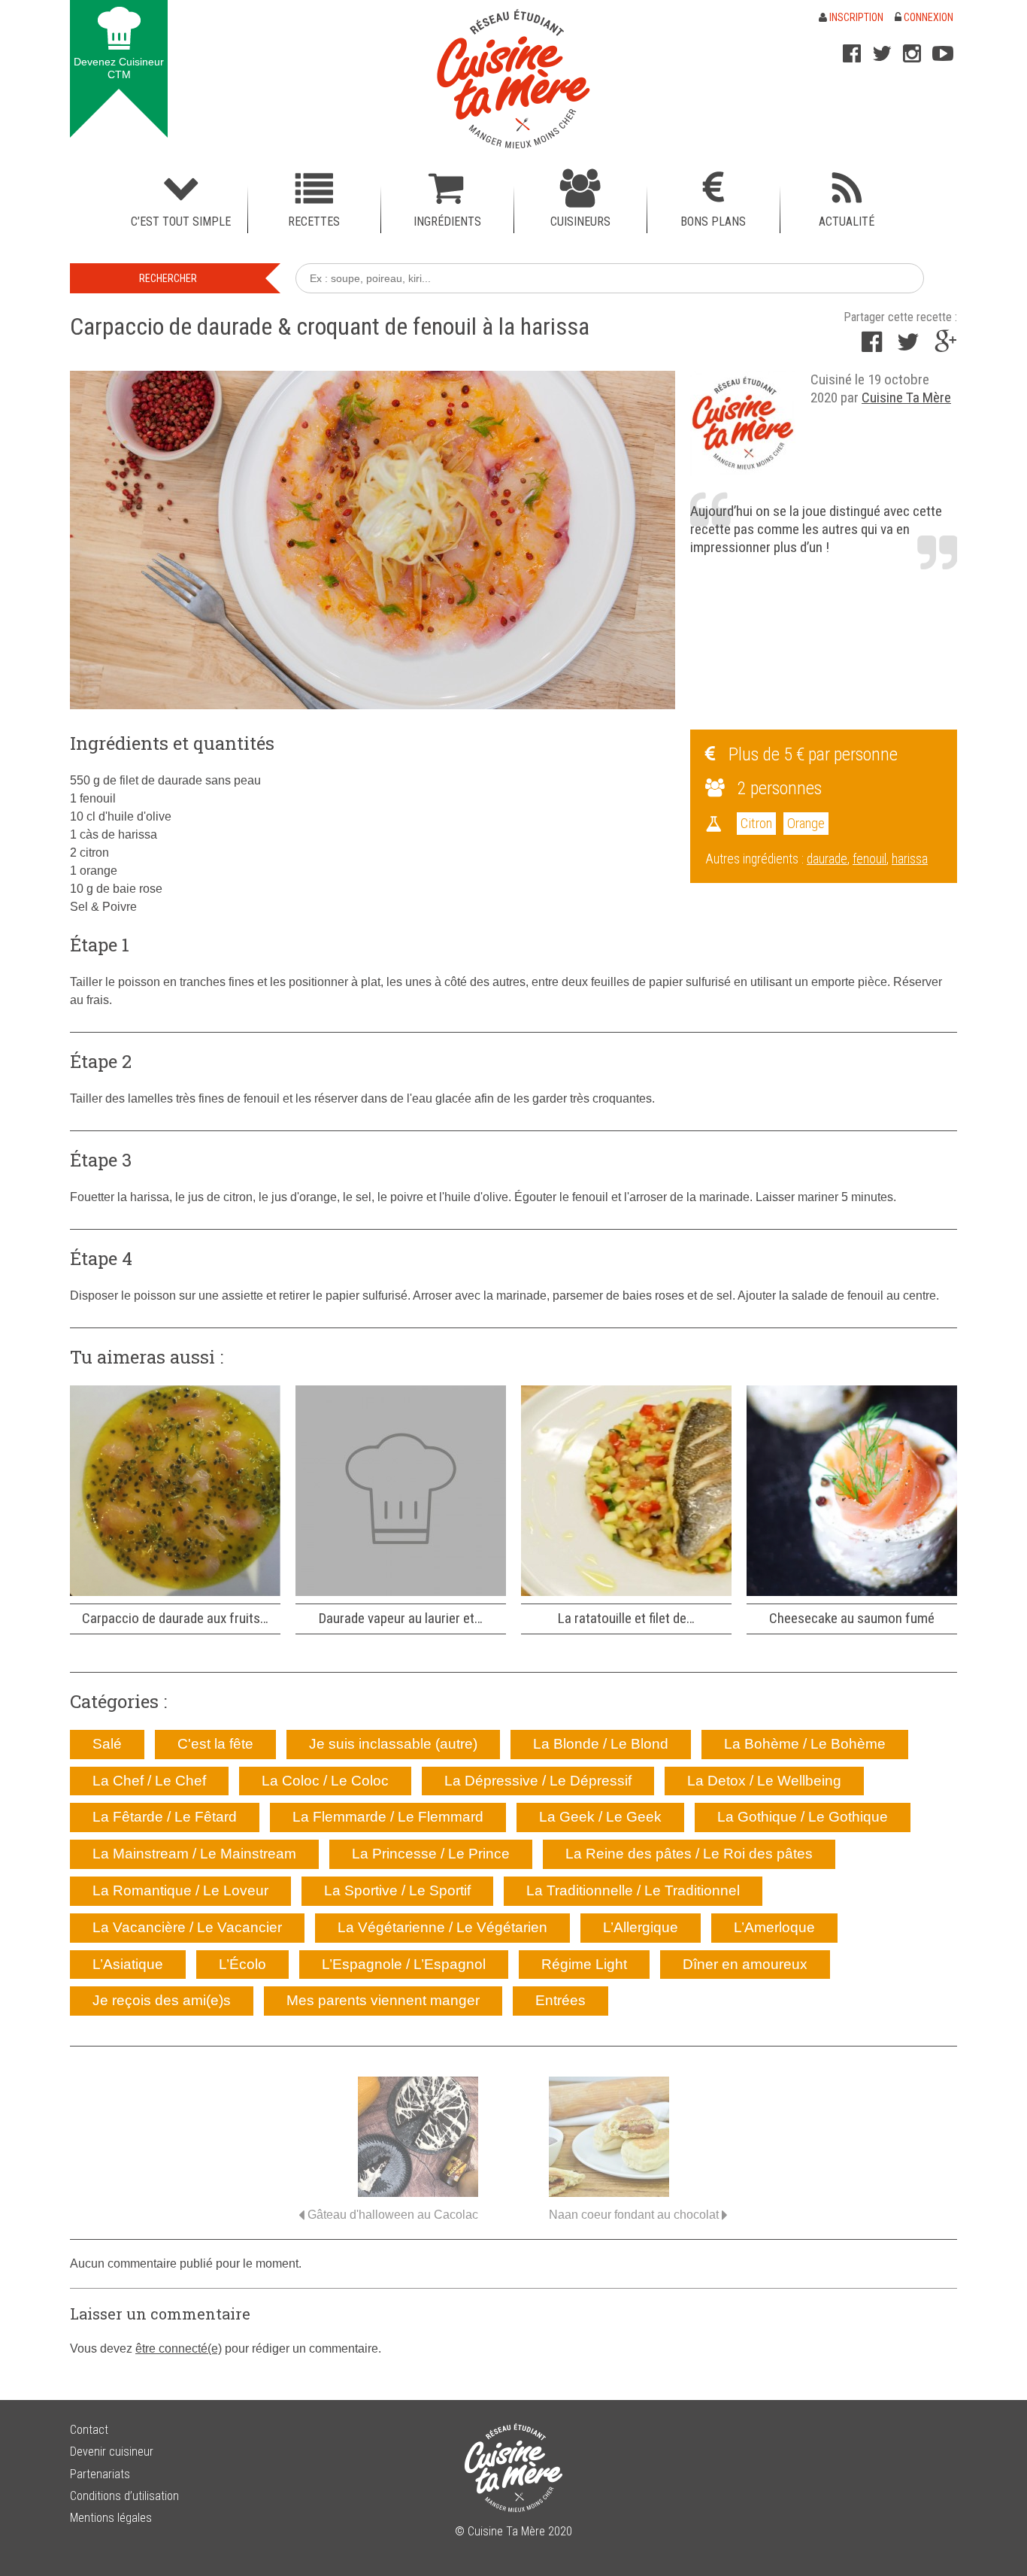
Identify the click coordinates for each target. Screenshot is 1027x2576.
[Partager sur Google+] (946, 346)
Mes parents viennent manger (383, 2000)
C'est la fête (215, 1744)
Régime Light (584, 1964)
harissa (910, 859)
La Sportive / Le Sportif (397, 1890)
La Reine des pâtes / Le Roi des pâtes (689, 1854)
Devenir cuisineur (112, 2452)
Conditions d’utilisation (124, 2496)
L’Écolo (242, 1964)
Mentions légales (111, 2518)
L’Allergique (641, 1927)
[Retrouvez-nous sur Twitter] (882, 53)
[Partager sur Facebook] (872, 346)
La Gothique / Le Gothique (803, 1817)
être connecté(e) (179, 2348)
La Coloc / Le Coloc (325, 1781)
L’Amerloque (774, 1927)
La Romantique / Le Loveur (180, 1890)
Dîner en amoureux (745, 1964)
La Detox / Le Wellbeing (764, 1781)
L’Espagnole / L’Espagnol (404, 1964)
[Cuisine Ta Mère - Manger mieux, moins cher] (513, 79)
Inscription (855, 17)
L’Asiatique (128, 1964)
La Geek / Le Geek (600, 1817)
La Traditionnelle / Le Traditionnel (633, 1890)
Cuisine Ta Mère (906, 397)
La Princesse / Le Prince (431, 1854)
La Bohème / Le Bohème (805, 1744)
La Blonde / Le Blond (601, 1744)
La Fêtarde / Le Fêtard (165, 1817)
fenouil (869, 859)
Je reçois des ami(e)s (162, 2000)
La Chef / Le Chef (149, 1781)
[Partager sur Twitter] (908, 346)
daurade (827, 859)
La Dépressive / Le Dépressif (538, 1781)
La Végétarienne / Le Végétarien (442, 1927)
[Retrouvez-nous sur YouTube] (943, 53)
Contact (89, 2430)
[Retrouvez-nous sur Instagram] (912, 53)
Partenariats (100, 2474)
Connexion (927, 17)
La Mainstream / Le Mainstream (194, 1854)
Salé (107, 1744)
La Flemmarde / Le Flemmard (388, 1817)
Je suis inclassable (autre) (393, 1744)
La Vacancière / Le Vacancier (187, 1927)
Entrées (560, 2000)
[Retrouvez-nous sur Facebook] (852, 53)
